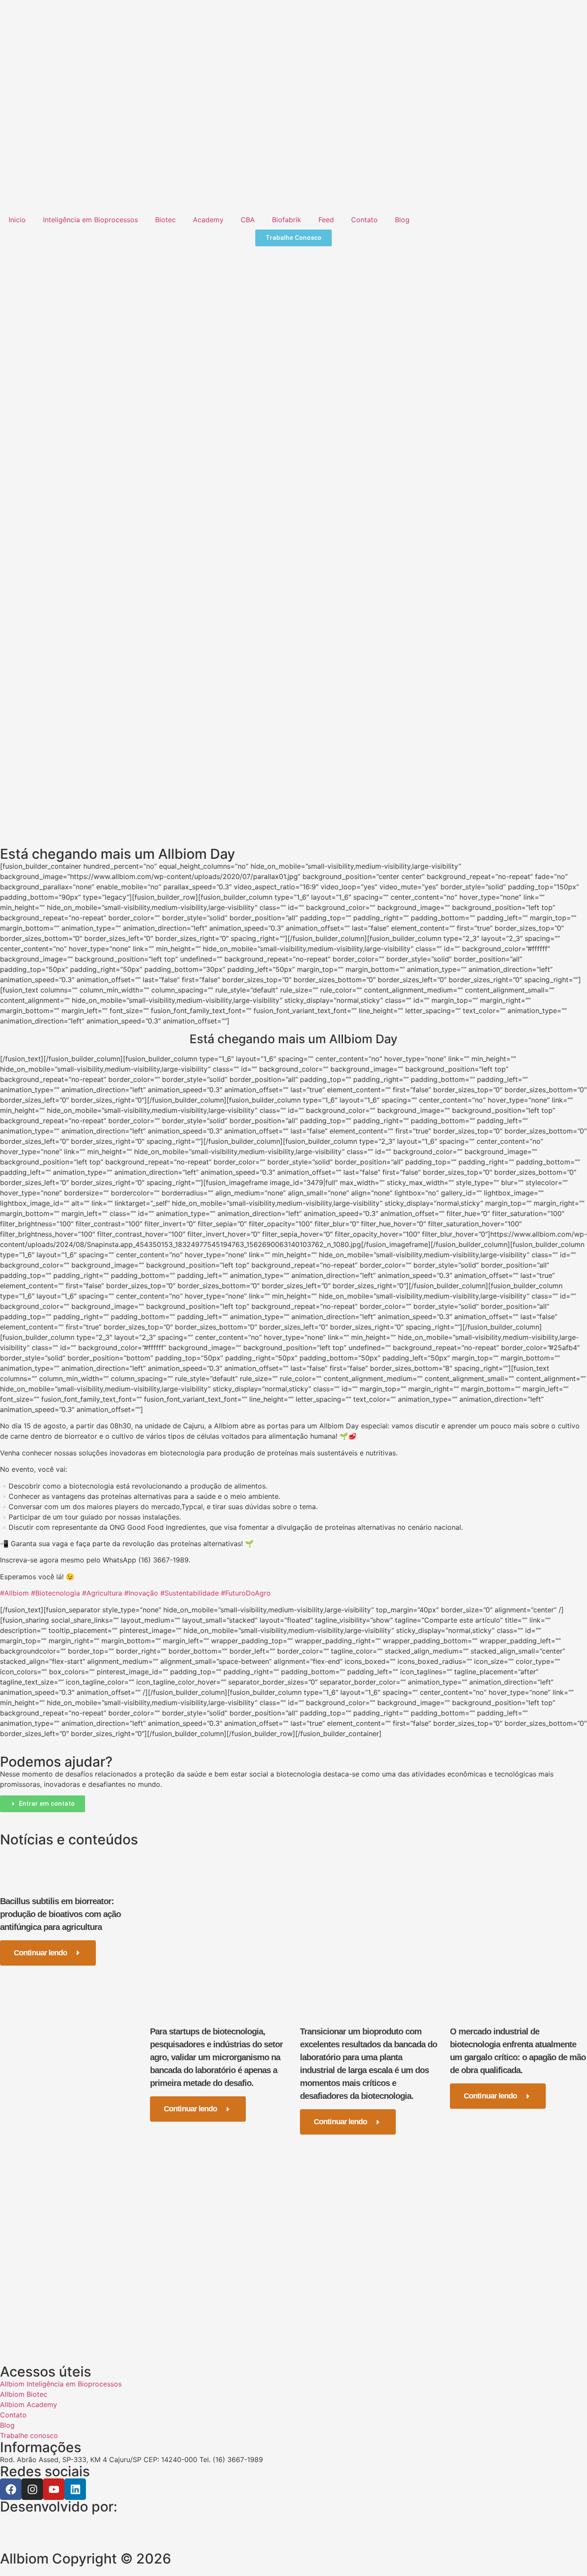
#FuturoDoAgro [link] (246, 1593)
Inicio (17, 220)
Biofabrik (287, 220)
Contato (364, 220)
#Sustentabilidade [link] (190, 1593)
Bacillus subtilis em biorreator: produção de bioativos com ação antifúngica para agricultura (60, 1914)
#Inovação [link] (141, 1593)
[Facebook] (11, 2489)
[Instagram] (32, 2489)
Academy (208, 220)
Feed (326, 220)
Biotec (165, 220)
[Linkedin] (75, 2489)
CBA (248, 220)
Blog (402, 220)
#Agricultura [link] (102, 1593)
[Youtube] (54, 2489)
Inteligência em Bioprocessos (90, 220)
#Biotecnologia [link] (55, 1593)
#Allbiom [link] (14, 1593)
